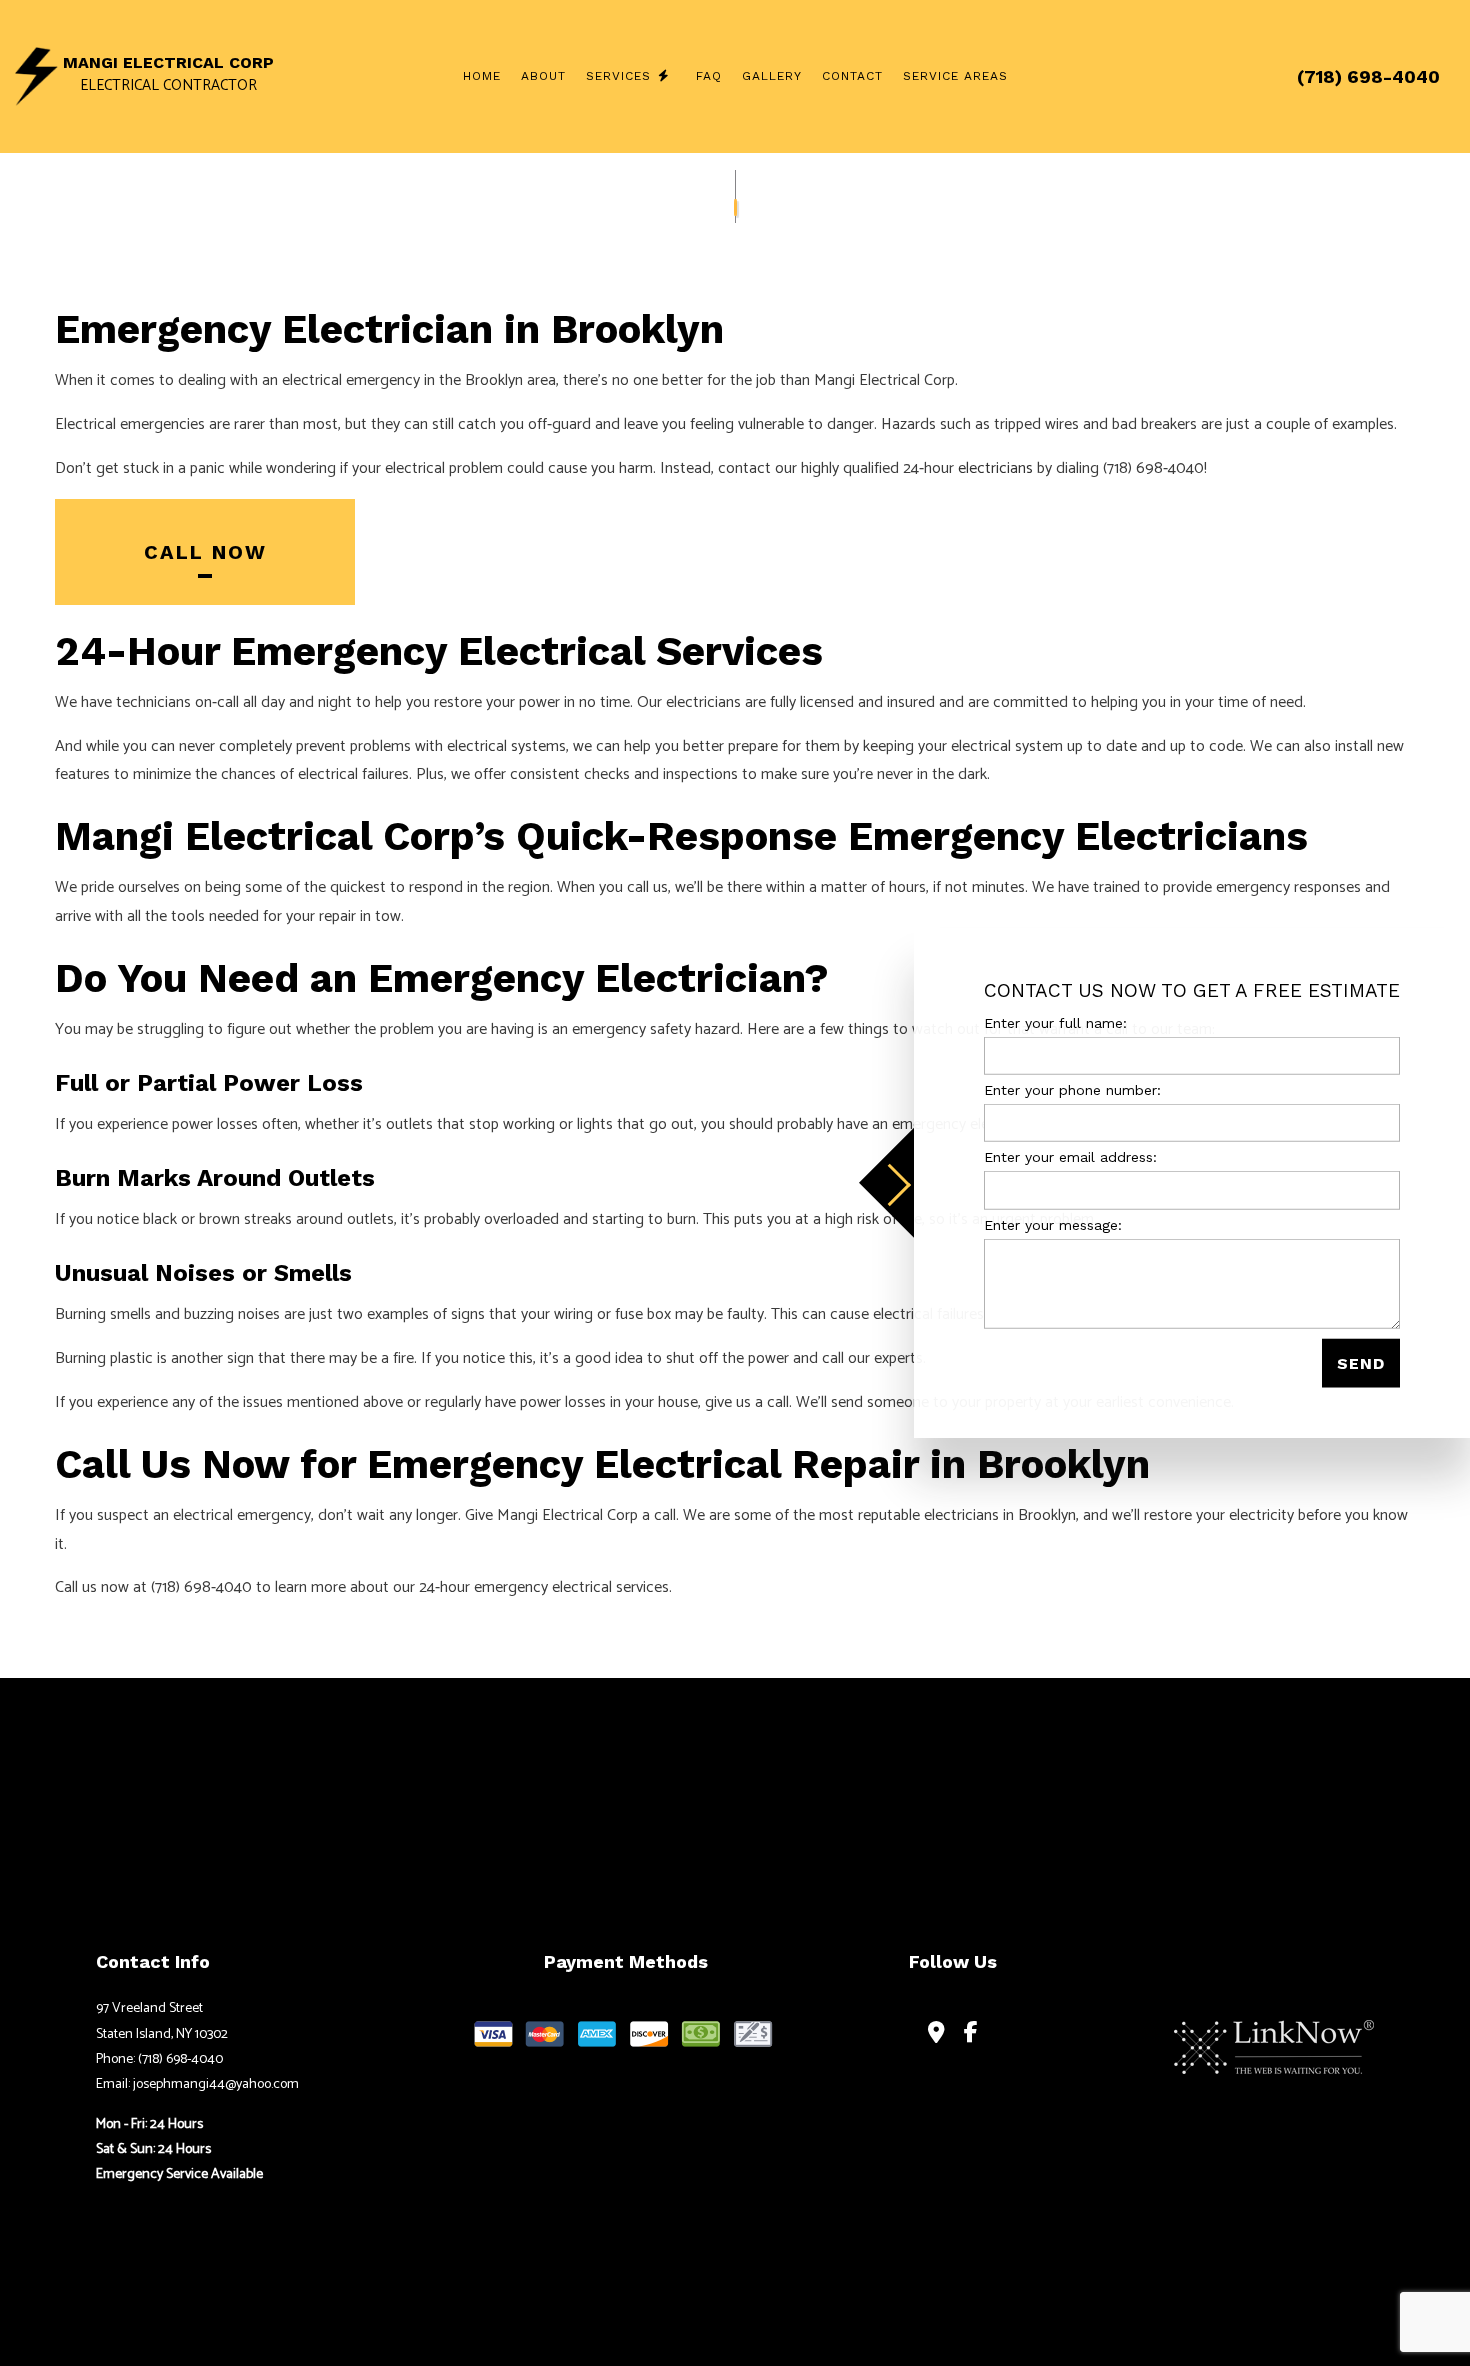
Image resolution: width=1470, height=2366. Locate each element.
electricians (995, 468)
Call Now (205, 552)
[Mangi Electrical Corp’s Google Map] (936, 2034)
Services (618, 76)
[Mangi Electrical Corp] (36, 75)
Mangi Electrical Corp (168, 63)
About (543, 76)
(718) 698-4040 (1368, 76)
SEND (1361, 1362)
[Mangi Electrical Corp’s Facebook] (971, 2034)
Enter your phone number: (1072, 1090)
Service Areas (955, 76)
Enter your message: (1053, 1224)
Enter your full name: (1055, 1023)
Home (482, 76)
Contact (852, 76)
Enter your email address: (1070, 1157)
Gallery (772, 76)
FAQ (709, 76)
